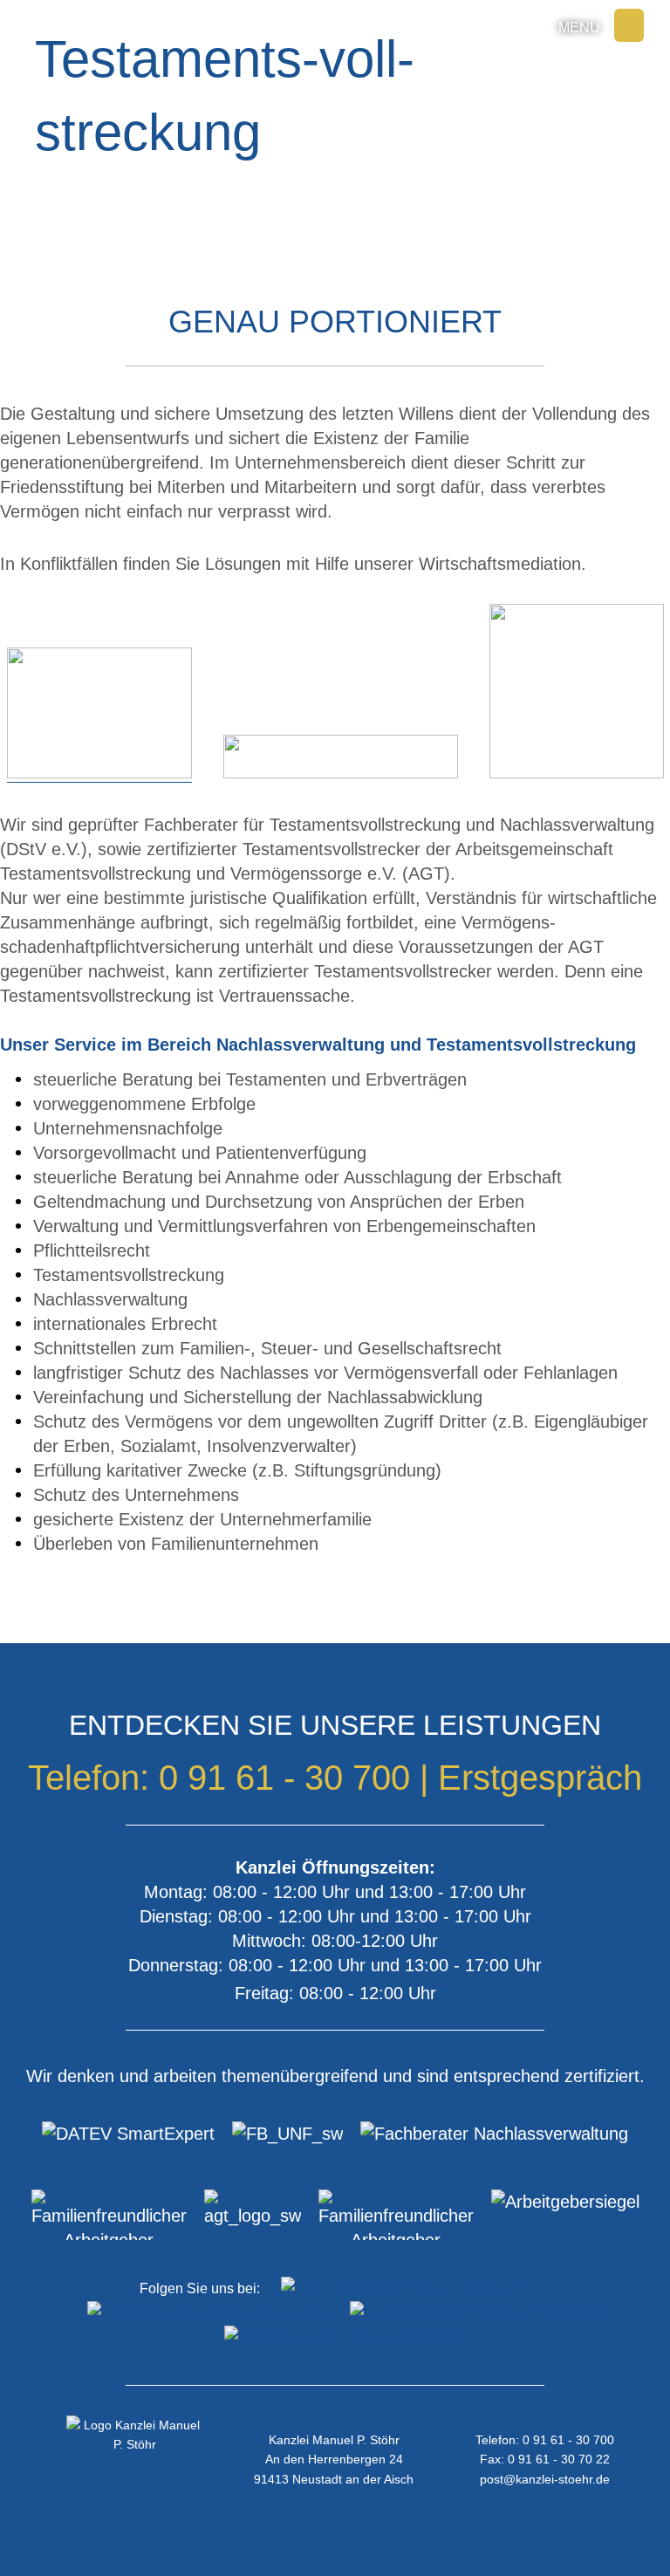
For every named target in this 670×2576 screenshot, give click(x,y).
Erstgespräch (540, 1778)
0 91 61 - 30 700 (284, 1778)
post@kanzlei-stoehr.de (545, 2479)
